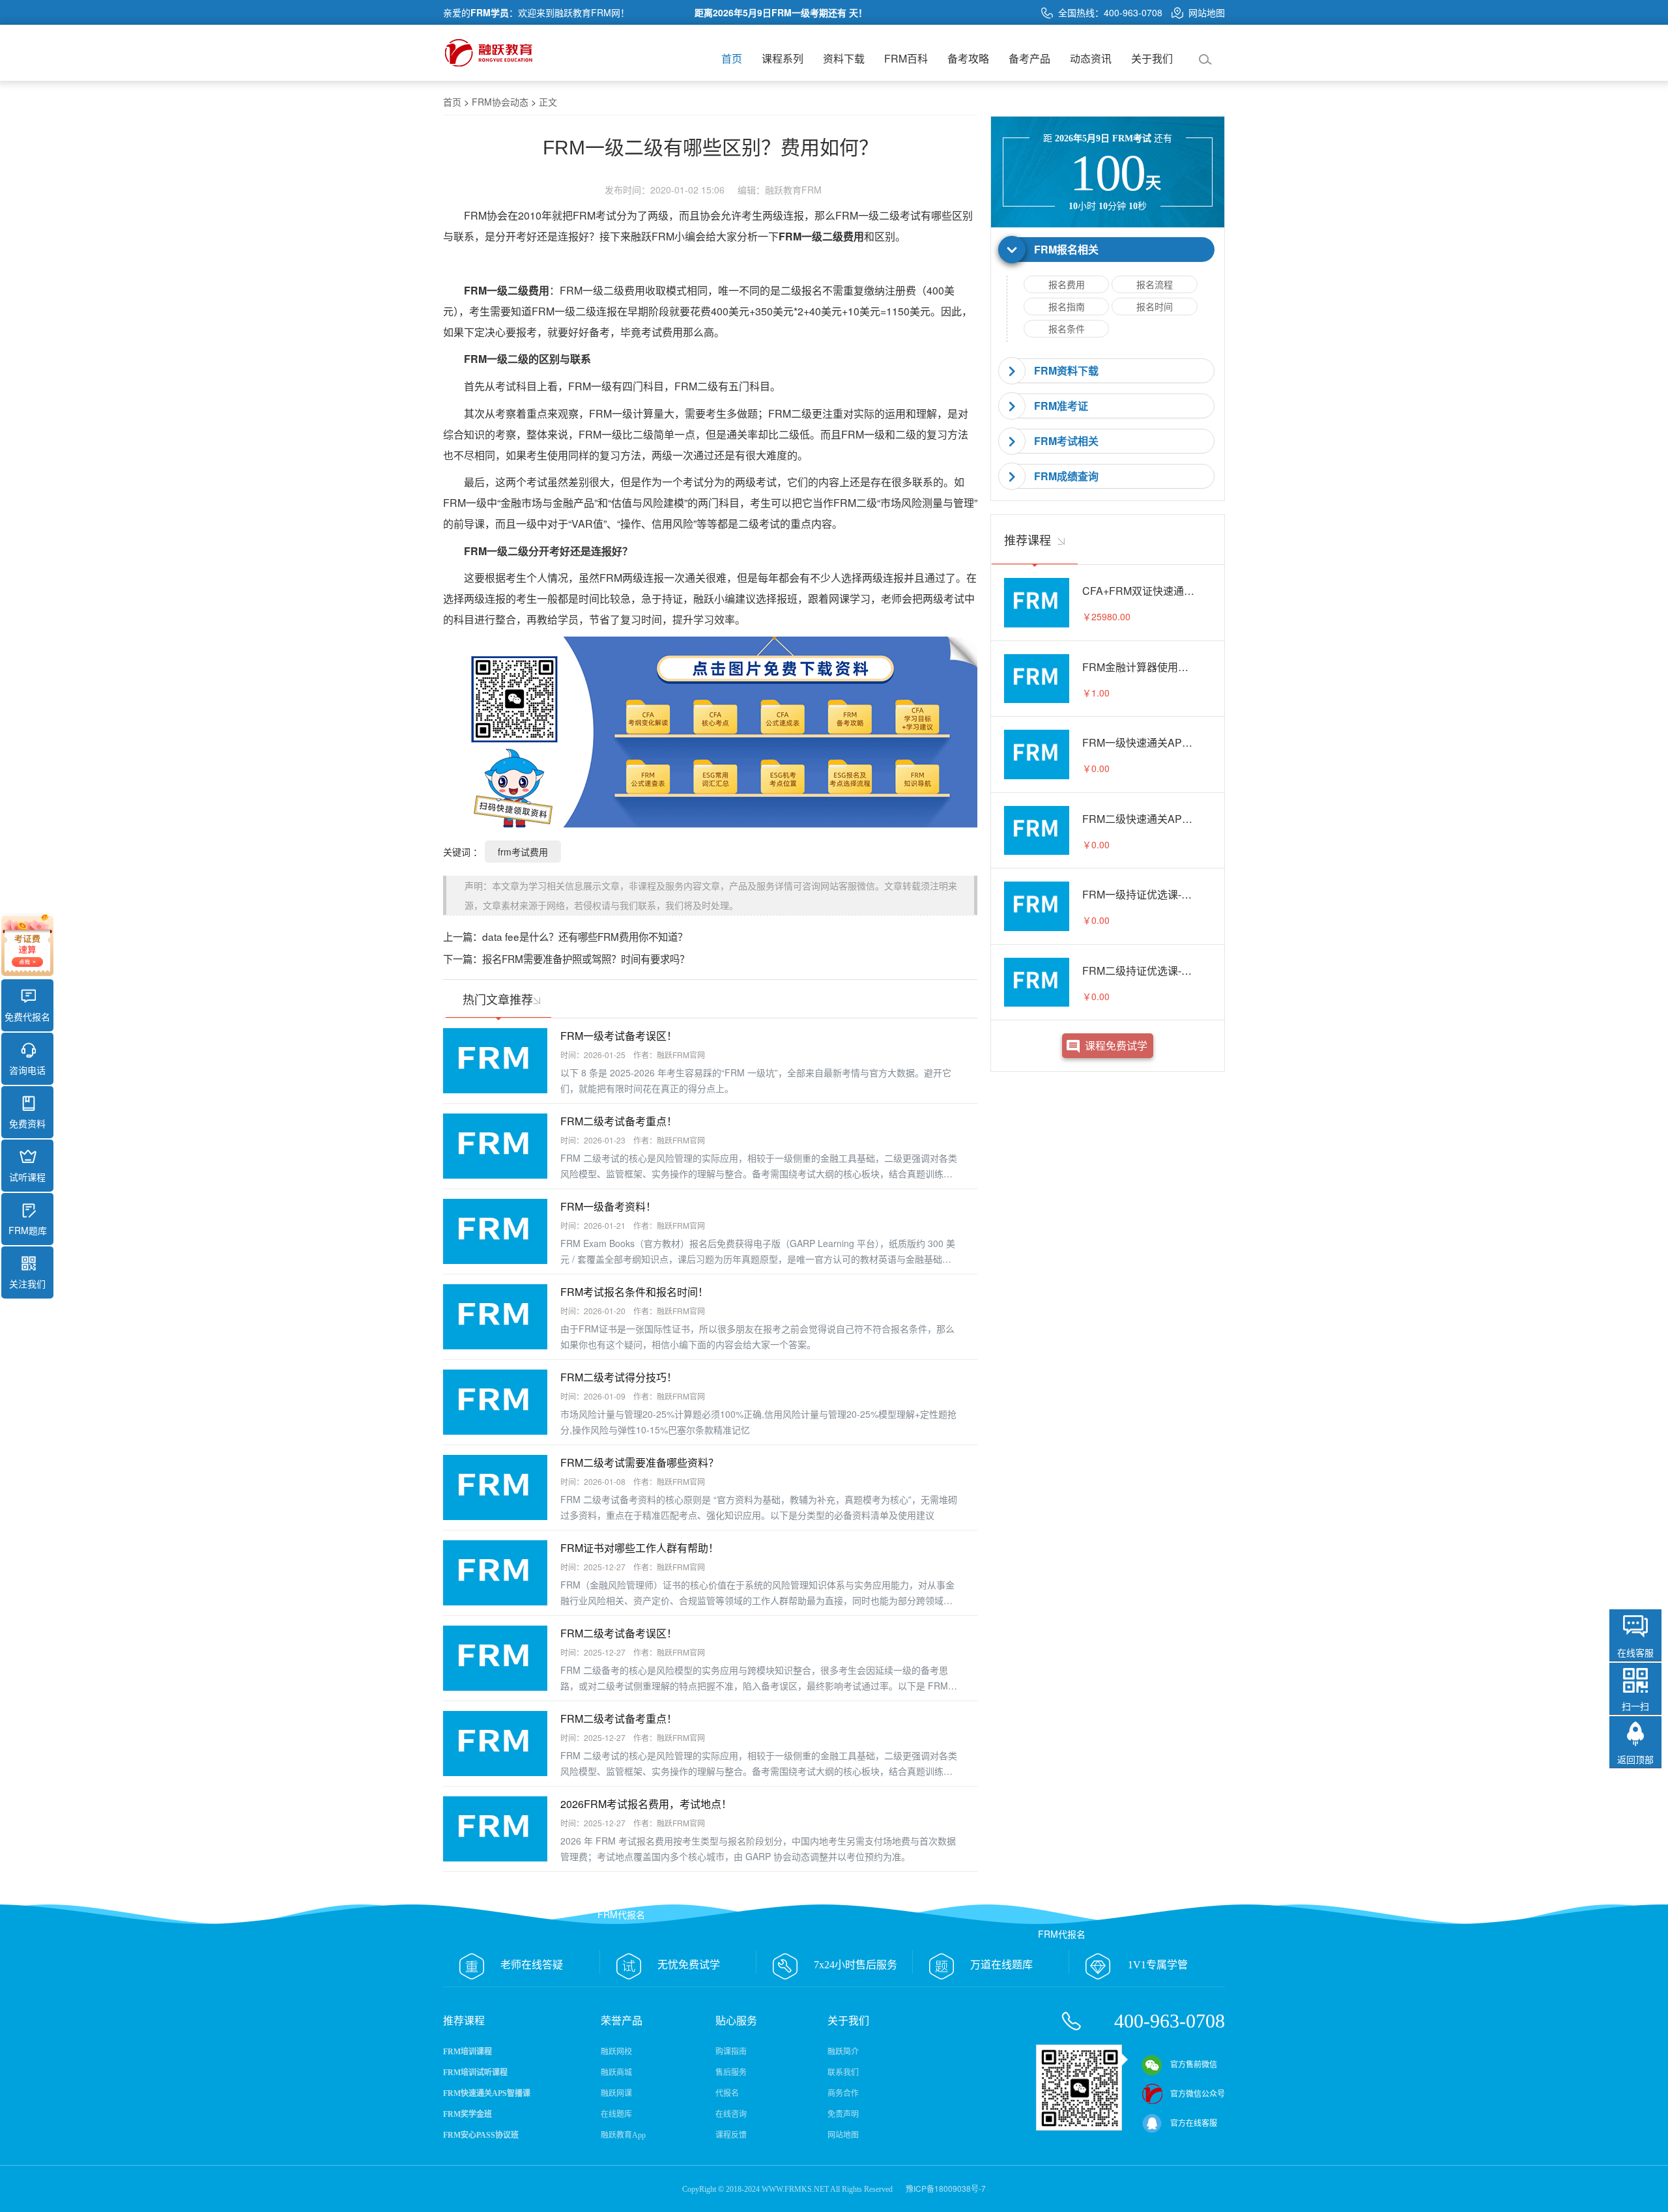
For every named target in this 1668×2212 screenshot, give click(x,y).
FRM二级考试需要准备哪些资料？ (640, 1462)
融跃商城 (616, 2073)
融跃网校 (616, 2052)
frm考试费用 (523, 852)
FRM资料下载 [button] (1066, 370)
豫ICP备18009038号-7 (946, 2188)
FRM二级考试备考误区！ (619, 1633)
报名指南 (1067, 306)
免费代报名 (27, 1016)
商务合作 (843, 2093)
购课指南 (731, 2052)
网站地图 (1207, 12)
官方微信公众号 (1198, 2094)
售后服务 (731, 2073)
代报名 (727, 2093)
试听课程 (27, 1177)
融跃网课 (616, 2093)
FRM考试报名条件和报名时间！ (634, 1292)
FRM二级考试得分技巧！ (619, 1377)
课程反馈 (731, 2135)
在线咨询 (731, 2114)
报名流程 (1155, 284)
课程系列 (783, 58)
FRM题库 (28, 1230)
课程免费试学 (1116, 1045)
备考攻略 (968, 58)
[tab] (1108, 250)
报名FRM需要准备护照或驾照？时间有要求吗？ (586, 958)
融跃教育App (623, 2135)
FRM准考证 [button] (1061, 406)
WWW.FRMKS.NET (795, 2189)
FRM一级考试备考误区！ (619, 1036)
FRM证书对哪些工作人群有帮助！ (640, 1548)
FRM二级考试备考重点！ (619, 1121)
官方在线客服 (1194, 2123)
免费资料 (27, 1123)
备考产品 (1029, 58)
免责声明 (843, 2114)
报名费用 (1067, 284)
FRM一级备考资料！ (608, 1206)
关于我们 (1152, 58)
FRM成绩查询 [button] (1066, 476)
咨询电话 (27, 1070)
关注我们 (27, 1284)
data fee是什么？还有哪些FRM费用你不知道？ (585, 936)
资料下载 (844, 58)
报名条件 (1067, 328)
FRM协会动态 (500, 102)
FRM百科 (906, 58)
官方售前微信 (1194, 2065)
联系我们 (843, 2073)
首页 (732, 58)
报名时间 (1155, 306)
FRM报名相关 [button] (1066, 249)
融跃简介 (843, 2052)
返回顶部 (1635, 1759)
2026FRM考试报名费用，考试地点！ (646, 1804)
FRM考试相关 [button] (1066, 441)
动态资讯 (1091, 58)
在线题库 (616, 2114)
